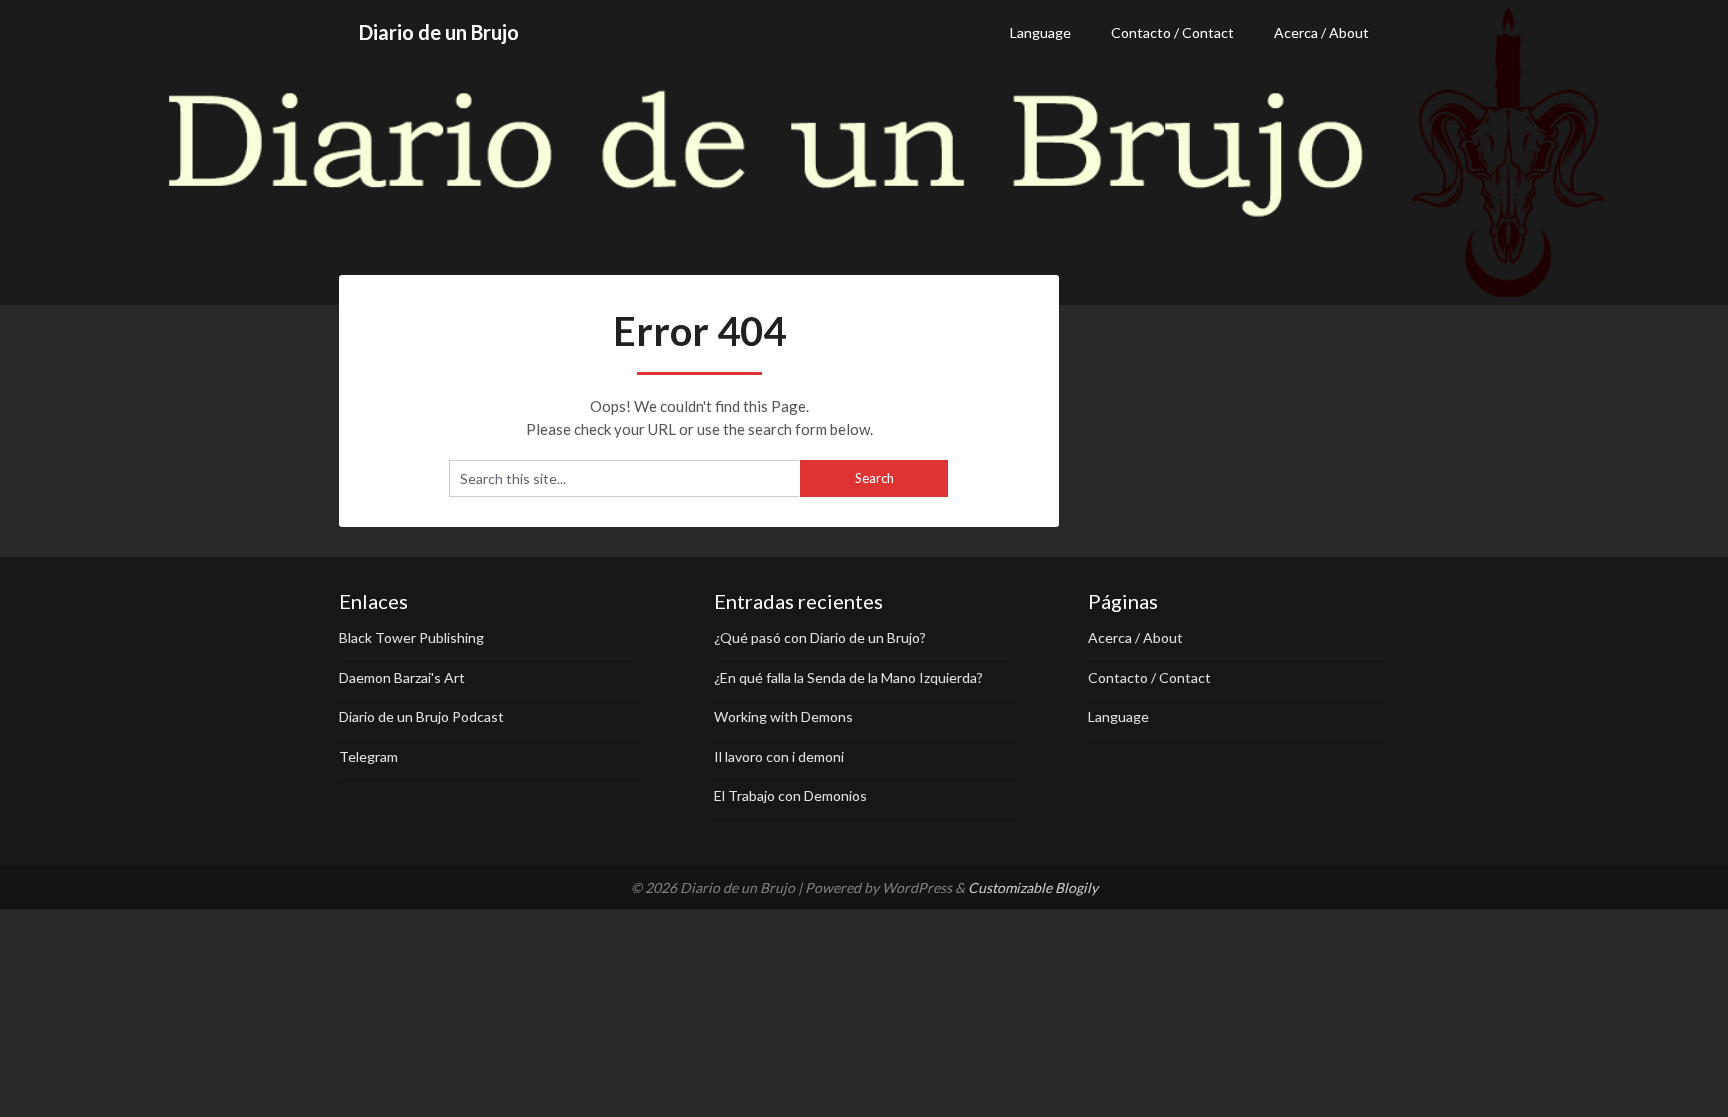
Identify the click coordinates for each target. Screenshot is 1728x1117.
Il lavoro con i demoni (779, 756)
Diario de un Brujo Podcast (421, 716)
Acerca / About (1321, 32)
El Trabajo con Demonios (790, 795)
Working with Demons (783, 716)
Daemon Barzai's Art (402, 677)
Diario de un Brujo (439, 32)
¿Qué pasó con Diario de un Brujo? (820, 637)
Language (1040, 32)
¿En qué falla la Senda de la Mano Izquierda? (848, 677)
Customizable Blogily (1033, 887)
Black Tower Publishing (411, 637)
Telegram (368, 756)
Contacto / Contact (1172, 32)
